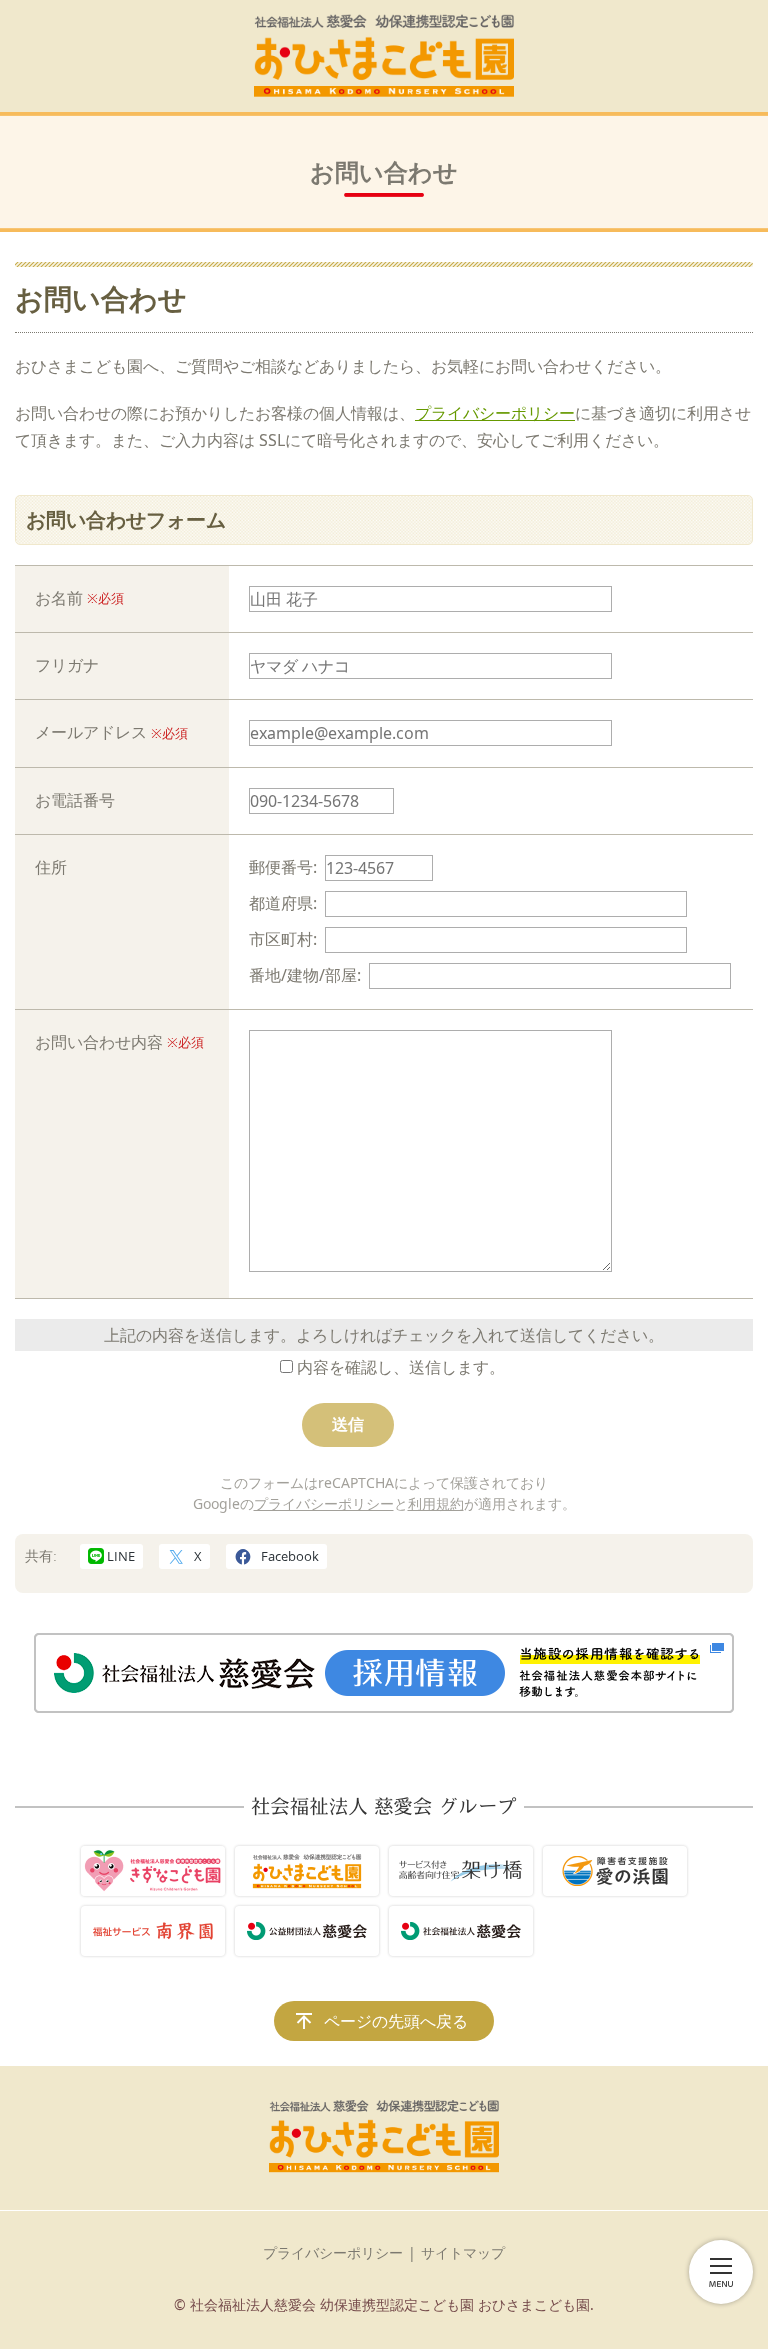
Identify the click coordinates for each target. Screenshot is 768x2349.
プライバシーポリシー (495, 413)
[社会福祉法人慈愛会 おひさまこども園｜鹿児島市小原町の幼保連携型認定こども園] (384, 56)
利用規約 (436, 1503)
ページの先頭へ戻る (396, 2021)
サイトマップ (463, 2252)
